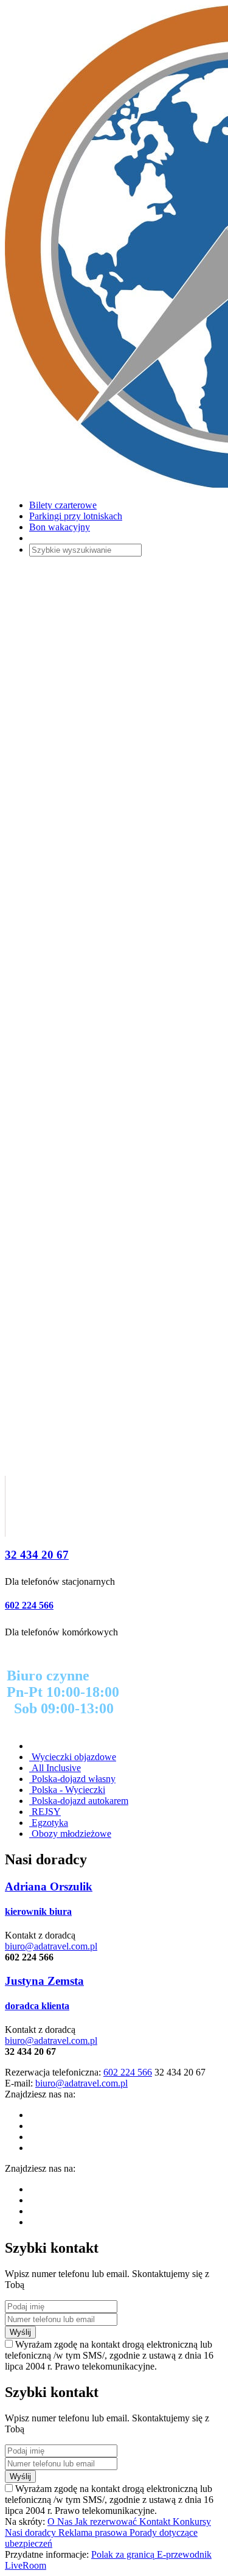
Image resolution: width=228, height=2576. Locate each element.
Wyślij (20, 2332)
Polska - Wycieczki (67, 1790)
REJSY (45, 1812)
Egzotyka (49, 1823)
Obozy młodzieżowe (70, 1834)
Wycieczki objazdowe (73, 1757)
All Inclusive (55, 1768)
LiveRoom (26, 2565)
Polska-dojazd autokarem (79, 1801)
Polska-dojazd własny (72, 1779)
